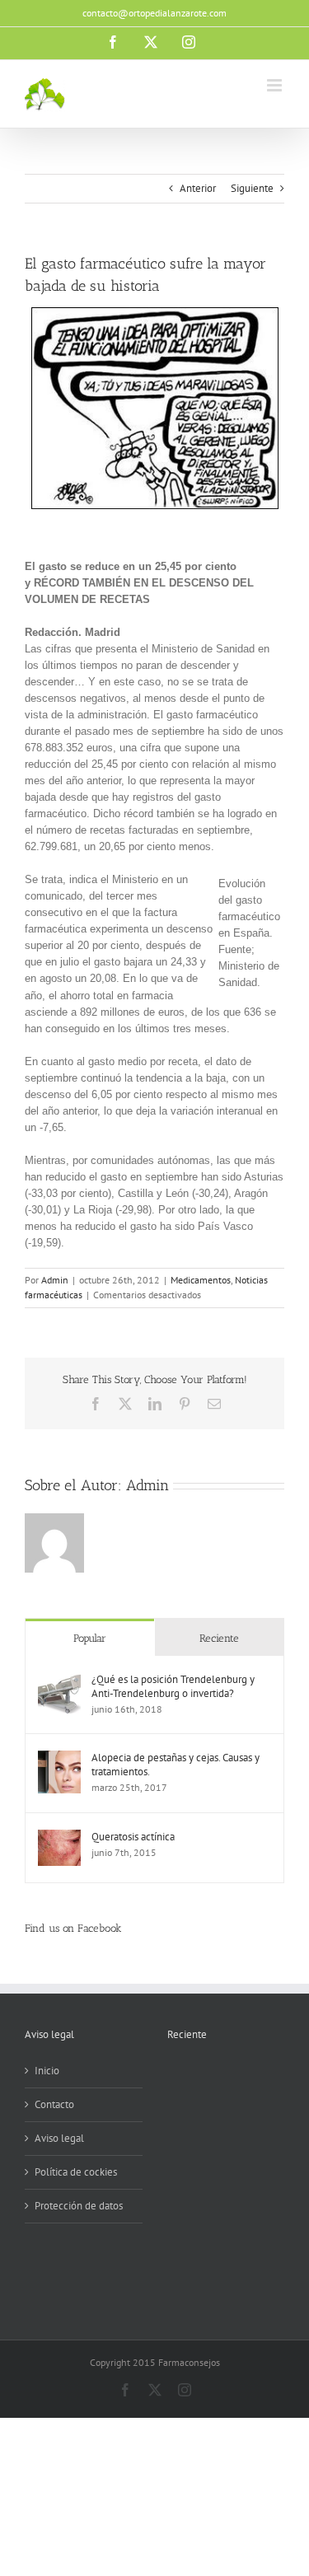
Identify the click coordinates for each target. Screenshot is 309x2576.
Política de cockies (76, 2172)
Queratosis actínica (133, 1837)
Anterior (198, 188)
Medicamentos (201, 1280)
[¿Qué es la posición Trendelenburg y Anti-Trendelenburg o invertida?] (59, 1680)
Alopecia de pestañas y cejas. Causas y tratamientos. (176, 1765)
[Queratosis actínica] (59, 1837)
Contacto (54, 2104)
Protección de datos (79, 2206)
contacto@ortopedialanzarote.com (154, 13)
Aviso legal (59, 2138)
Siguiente (252, 188)
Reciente (219, 1638)
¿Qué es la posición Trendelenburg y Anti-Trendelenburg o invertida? (173, 1686)
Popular (90, 1638)
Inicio (47, 2071)
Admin (55, 1280)
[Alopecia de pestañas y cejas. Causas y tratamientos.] (59, 1758)
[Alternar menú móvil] (276, 85)
